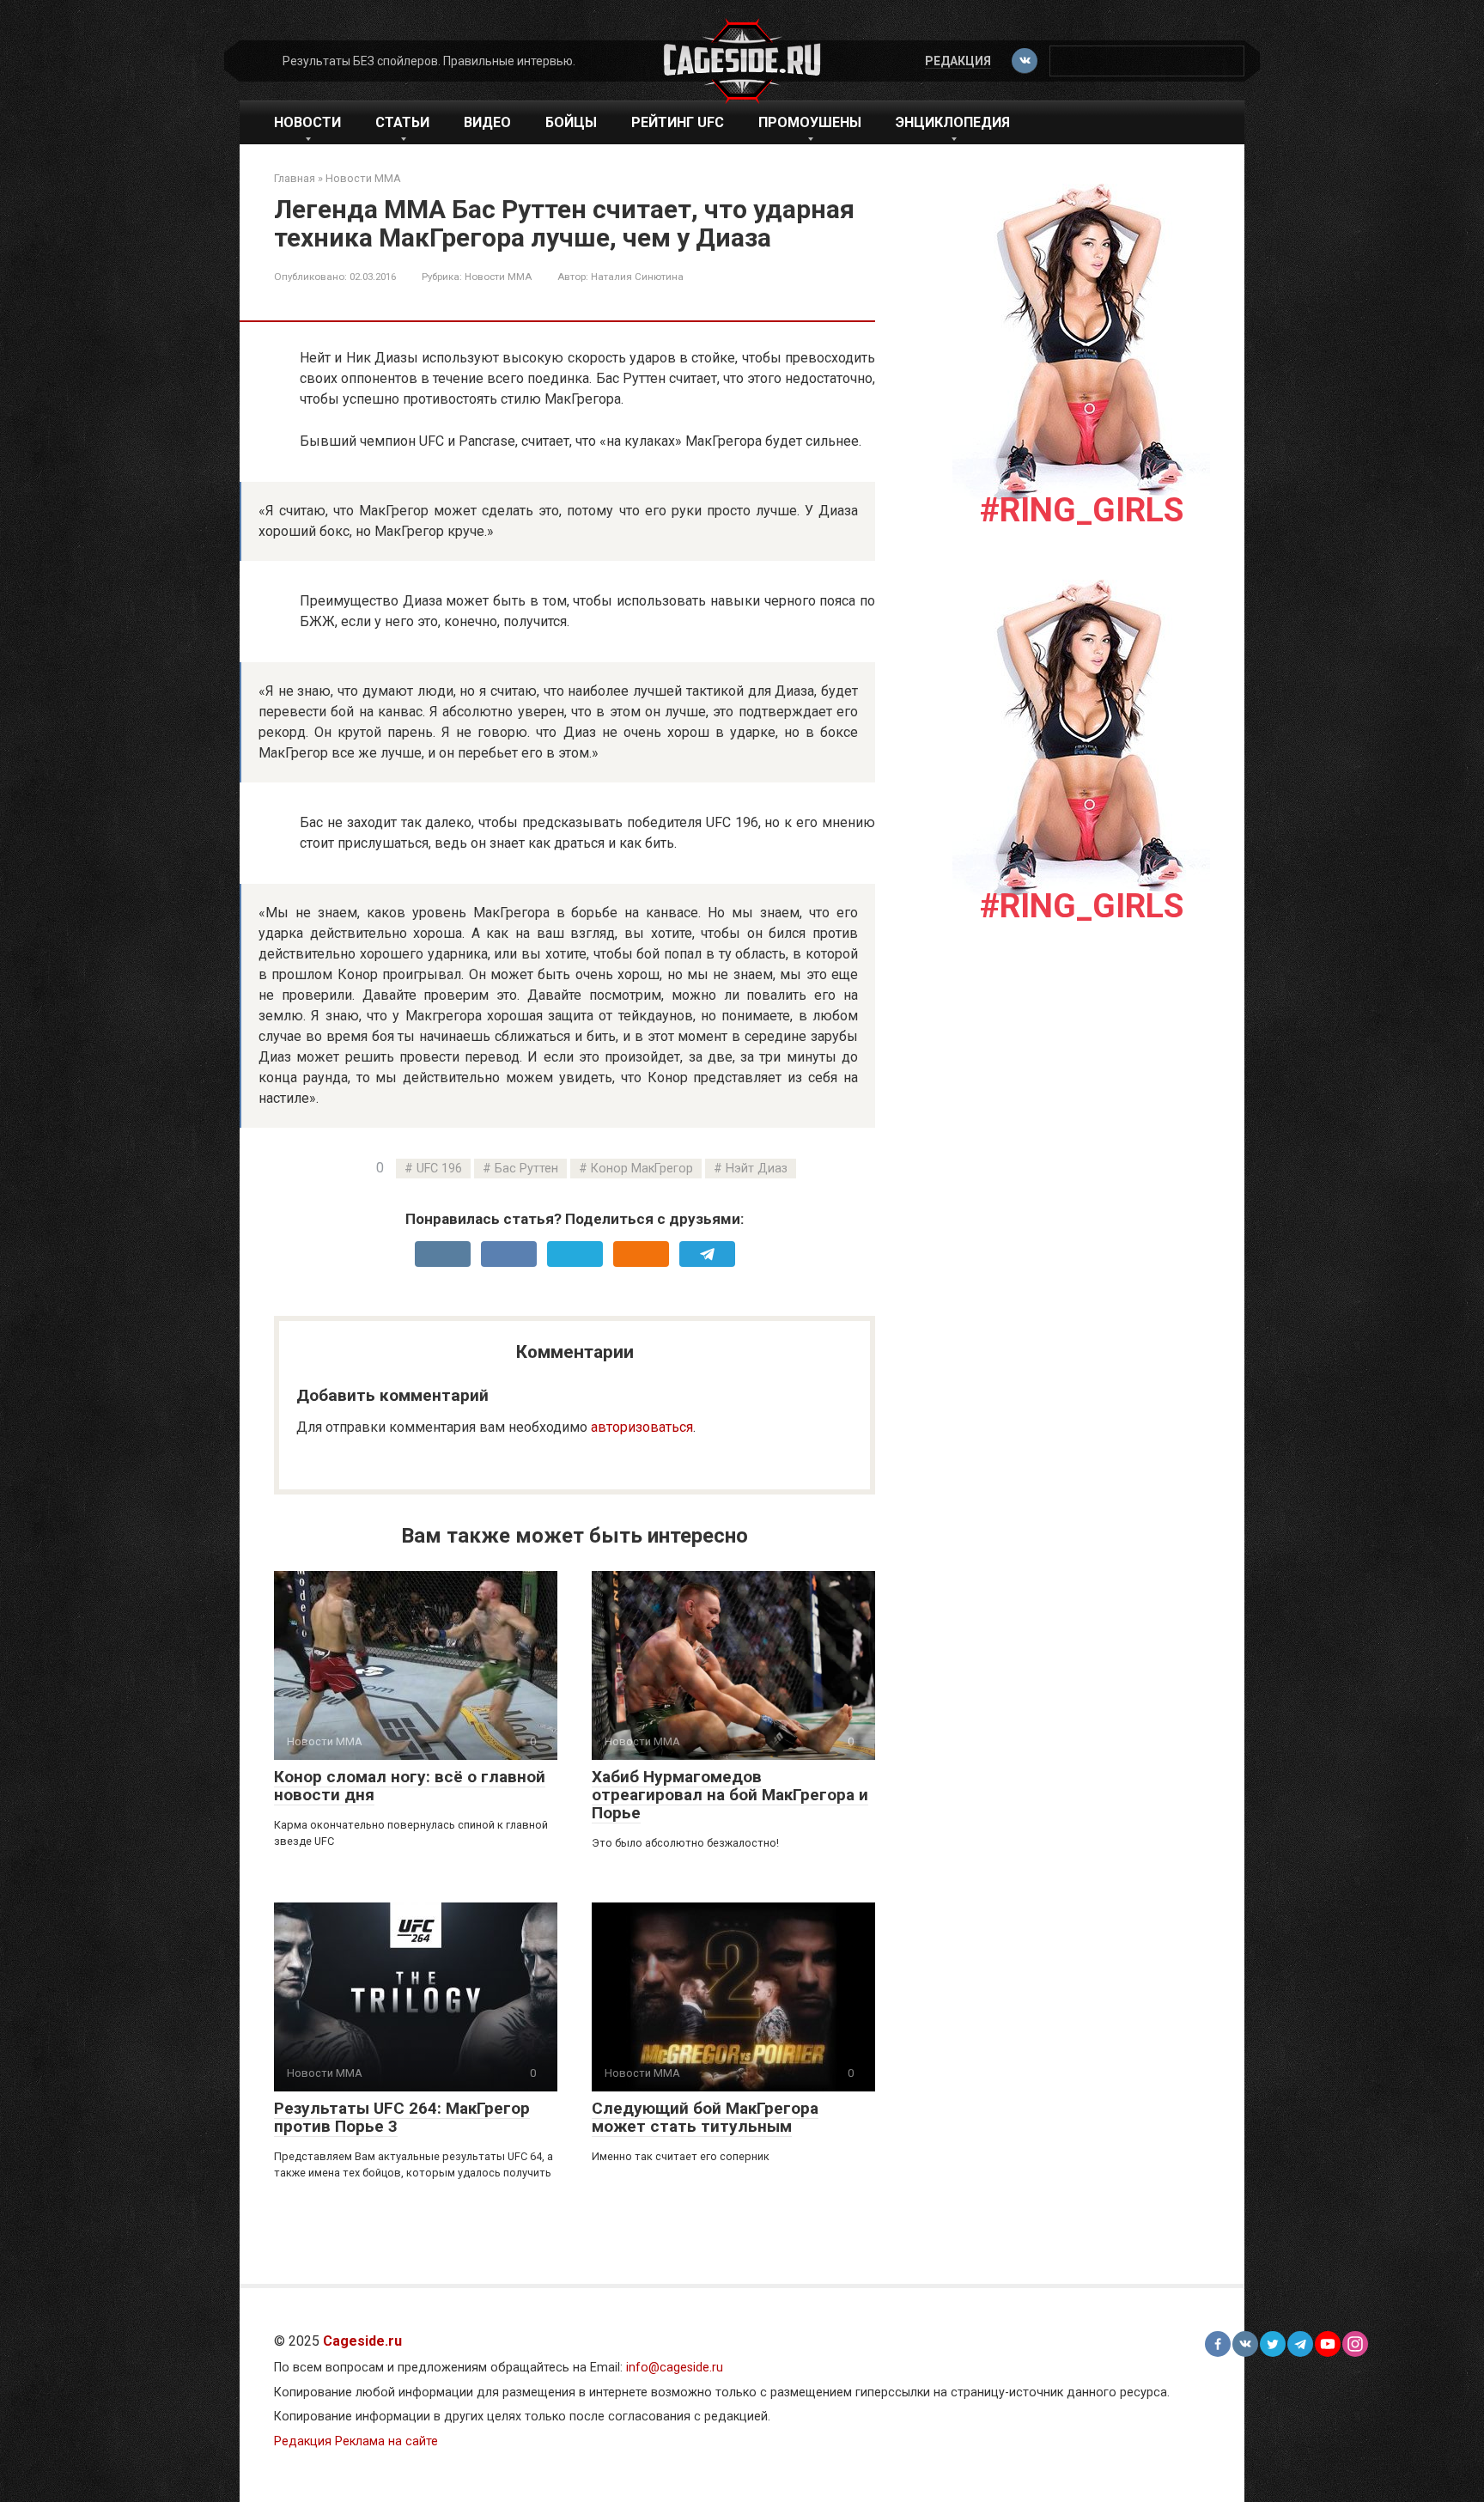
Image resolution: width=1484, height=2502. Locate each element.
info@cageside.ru (675, 2368)
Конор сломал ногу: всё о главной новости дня (410, 1786)
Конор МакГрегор (642, 1169)
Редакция (958, 61)
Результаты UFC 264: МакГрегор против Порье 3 (402, 2117)
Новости (307, 122)
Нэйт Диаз (757, 1169)
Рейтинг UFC (678, 122)
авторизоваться (642, 1427)
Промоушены (810, 122)
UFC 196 (439, 1169)
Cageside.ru (362, 2341)
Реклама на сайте (386, 2441)
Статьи (402, 122)
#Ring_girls (1082, 510)
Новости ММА (498, 277)
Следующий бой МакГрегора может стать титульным (705, 2117)
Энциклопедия (953, 122)
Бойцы (571, 122)
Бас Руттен (526, 1169)
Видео (487, 122)
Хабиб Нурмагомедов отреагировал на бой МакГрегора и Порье (730, 1795)
